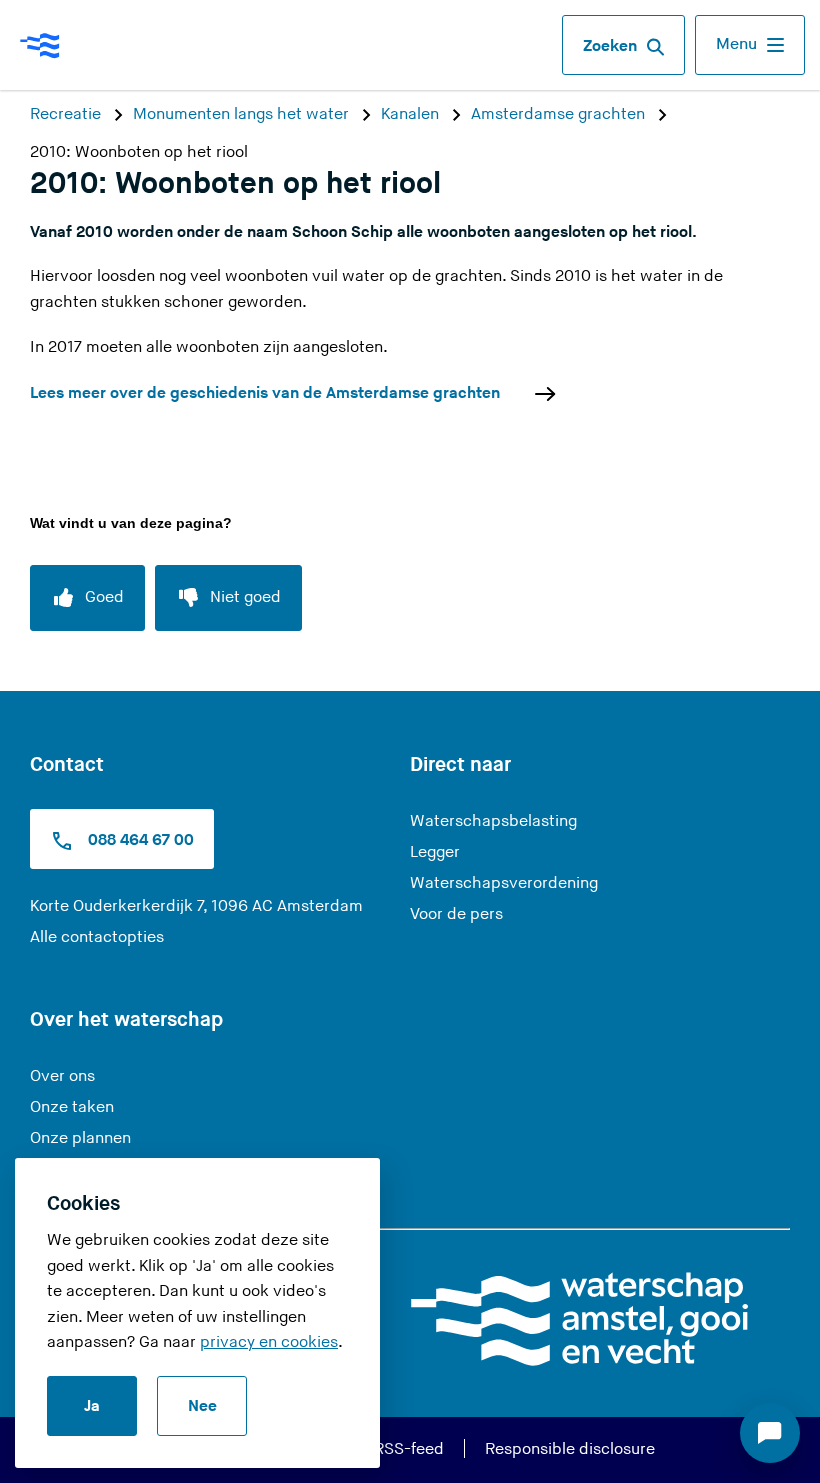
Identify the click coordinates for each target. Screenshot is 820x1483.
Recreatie (67, 114)
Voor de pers (456, 914)
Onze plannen (80, 1138)
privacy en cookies (269, 1342)
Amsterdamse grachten (560, 114)
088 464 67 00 (139, 841)
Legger (435, 852)
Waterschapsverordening (504, 883)
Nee (202, 1406)
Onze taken (72, 1107)
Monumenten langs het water (243, 114)
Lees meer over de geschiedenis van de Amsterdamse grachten (265, 393)
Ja (92, 1406)
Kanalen (412, 114)
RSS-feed (409, 1449)
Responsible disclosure (570, 1449)
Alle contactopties (97, 937)
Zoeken (610, 46)
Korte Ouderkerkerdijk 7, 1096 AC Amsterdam (196, 906)
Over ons (62, 1076)
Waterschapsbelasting (493, 821)
